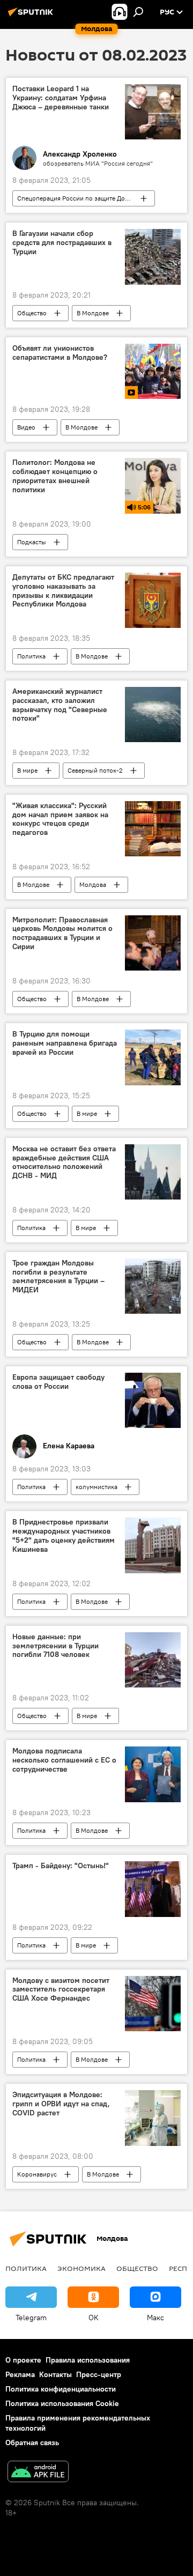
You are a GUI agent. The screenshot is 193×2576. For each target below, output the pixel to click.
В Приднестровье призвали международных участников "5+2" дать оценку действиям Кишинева (64, 1535)
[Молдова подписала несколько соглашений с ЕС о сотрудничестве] (153, 1774)
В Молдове (93, 313)
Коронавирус (37, 2174)
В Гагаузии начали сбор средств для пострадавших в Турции (62, 243)
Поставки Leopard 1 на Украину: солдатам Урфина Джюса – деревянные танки (61, 98)
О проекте (23, 2360)
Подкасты (32, 542)
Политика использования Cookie (62, 2403)
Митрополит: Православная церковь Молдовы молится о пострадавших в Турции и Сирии (62, 933)
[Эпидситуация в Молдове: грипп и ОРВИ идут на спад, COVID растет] (153, 2118)
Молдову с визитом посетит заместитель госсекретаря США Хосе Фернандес (61, 1990)
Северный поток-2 (95, 770)
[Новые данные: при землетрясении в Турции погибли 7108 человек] (153, 1660)
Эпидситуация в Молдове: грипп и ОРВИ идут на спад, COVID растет (61, 2104)
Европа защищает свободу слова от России (58, 1382)
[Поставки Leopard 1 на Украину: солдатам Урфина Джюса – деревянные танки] (153, 112)
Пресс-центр (99, 2374)
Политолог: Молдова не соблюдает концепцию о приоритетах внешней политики (55, 476)
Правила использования (88, 2360)
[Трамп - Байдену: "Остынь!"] (153, 1889)
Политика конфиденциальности (61, 2389)
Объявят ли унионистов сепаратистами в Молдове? (60, 353)
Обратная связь (32, 2442)
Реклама (20, 2374)
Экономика (81, 2268)
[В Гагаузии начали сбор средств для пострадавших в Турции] (153, 257)
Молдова (93, 884)
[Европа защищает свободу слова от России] (153, 1400)
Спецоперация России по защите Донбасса (81, 198)
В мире (27, 770)
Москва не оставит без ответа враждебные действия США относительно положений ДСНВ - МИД (64, 1162)
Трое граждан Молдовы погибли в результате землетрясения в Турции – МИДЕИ (58, 1276)
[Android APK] (38, 2473)
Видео (26, 427)
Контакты (55, 2374)
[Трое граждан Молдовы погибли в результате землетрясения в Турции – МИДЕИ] (153, 1286)
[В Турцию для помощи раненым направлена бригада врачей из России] (153, 1057)
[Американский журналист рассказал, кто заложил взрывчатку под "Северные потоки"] (153, 715)
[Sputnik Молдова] (32, 16)
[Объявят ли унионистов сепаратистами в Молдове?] (153, 372)
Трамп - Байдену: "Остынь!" (61, 1866)
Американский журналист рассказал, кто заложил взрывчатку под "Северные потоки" (60, 705)
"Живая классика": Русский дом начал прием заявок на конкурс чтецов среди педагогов (60, 819)
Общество (32, 313)
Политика (31, 656)
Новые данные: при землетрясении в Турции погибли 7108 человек (55, 1646)
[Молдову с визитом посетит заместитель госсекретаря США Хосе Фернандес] (153, 2004)
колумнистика (96, 1487)
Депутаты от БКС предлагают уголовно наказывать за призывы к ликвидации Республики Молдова (63, 591)
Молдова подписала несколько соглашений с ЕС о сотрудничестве (64, 1760)
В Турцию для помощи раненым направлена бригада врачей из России (65, 1043)
